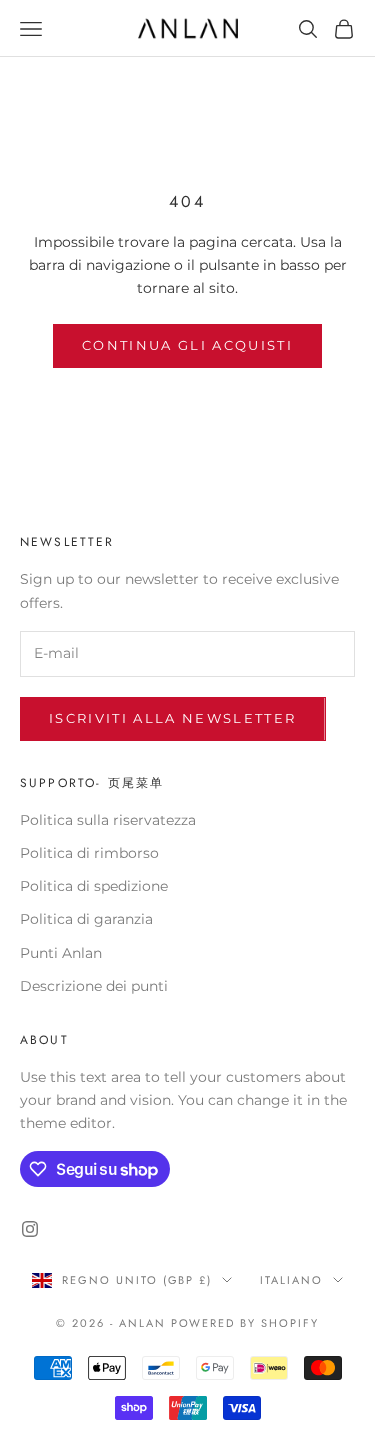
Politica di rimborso (89, 853)
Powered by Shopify (245, 1323)
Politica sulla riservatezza (108, 820)
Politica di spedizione (94, 886)
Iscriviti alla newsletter (173, 718)
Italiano (291, 1280)
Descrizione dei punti (94, 986)
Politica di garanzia (86, 919)
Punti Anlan (61, 953)
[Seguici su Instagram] (30, 1229)
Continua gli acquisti (187, 345)
